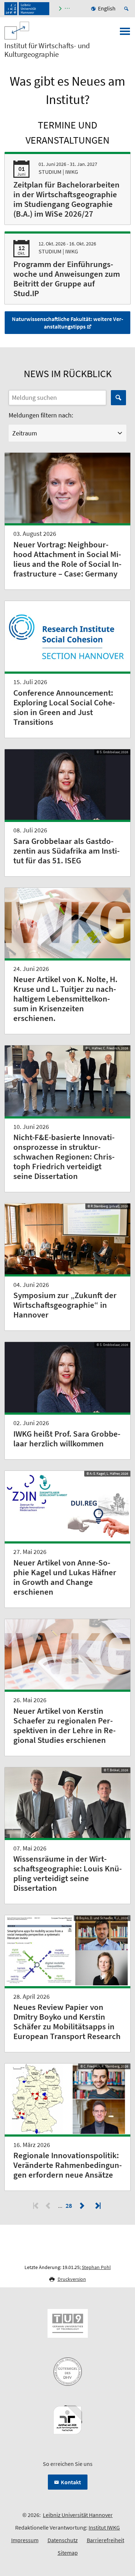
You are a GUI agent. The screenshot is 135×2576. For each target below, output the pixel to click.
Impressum (25, 2540)
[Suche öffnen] (127, 9)
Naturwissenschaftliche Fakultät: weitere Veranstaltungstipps (67, 323)
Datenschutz (63, 2540)
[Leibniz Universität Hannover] (27, 9)
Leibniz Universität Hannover (78, 2515)
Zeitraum (25, 433)
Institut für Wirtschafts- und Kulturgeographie (47, 50)
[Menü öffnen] (125, 33)
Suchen (118, 398)
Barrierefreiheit (105, 2540)
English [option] (107, 8)
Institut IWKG (104, 2527)
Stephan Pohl (96, 2267)
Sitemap (68, 2553)
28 (69, 2206)
